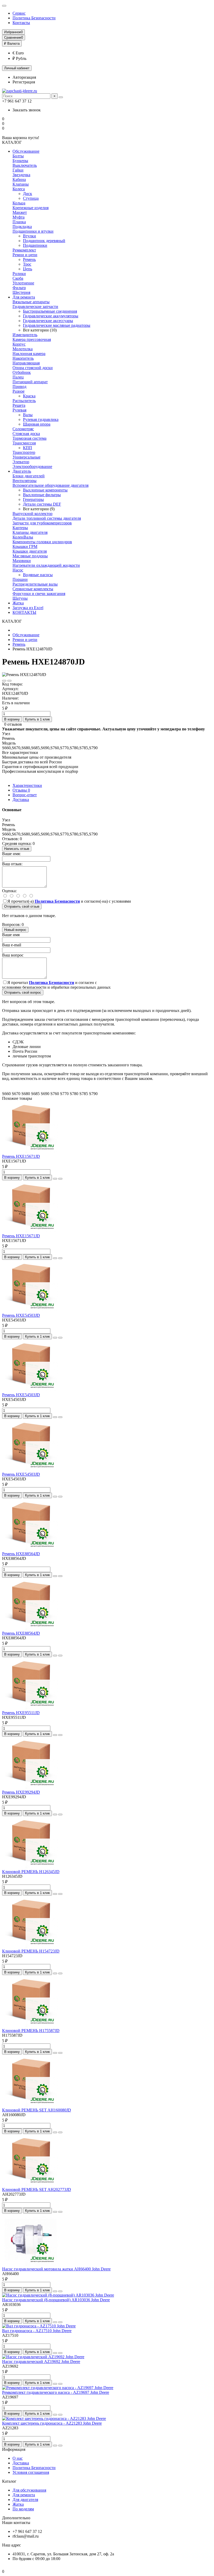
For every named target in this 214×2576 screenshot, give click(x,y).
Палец (18, 377)
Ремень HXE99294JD (21, 1792)
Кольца (19, 203)
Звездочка (21, 175)
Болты (18, 156)
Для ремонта (24, 297)
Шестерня (21, 292)
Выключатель (25, 165)
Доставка (21, 800)
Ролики (19, 274)
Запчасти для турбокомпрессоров (42, 523)
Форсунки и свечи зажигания (39, 594)
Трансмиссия (24, 443)
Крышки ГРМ (25, 546)
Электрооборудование (32, 466)
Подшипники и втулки (33, 231)
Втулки (29, 236)
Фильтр (19, 288)
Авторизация (24, 77)
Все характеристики (20, 752)
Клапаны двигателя (30, 532)
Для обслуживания (29, 2490)
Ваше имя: (11, 854)
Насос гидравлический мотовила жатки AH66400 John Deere (56, 2269)
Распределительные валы (35, 584)
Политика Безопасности (34, 18)
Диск (28, 194)
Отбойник (22, 372)
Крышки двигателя (30, 551)
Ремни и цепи (25, 255)
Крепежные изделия (31, 208)
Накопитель (23, 358)
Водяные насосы (38, 575)
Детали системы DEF (42, 504)
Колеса (19, 189)
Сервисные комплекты (33, 589)
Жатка (18, 603)
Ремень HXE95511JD (21, 1713)
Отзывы (21, 790)
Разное (19, 391)
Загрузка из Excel (28, 608)
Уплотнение (23, 283)
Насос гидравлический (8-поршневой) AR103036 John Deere (56, 2300)
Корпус (19, 344)
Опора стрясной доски (33, 368)
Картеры (20, 528)
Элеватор (21, 462)
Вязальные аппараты (31, 302)
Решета (19, 405)
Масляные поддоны (30, 556)
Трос (27, 264)
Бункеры (20, 161)
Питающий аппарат (30, 382)
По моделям (23, 2509)
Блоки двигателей (29, 476)
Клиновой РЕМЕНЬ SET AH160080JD (37, 2110)
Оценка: (9, 891)
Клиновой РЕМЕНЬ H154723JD (31, 1951)
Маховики (22, 561)
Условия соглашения (31, 2472)
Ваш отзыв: (12, 864)
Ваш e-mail (12, 945)
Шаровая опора (37, 424)
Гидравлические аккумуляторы (51, 316)
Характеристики (27, 785)
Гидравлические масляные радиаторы (57, 325)
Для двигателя (25, 2500)
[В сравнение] (9, 681)
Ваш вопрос (13, 955)
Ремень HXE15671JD (21, 1156)
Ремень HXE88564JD (21, 1554)
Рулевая (19, 410)
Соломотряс (23, 429)
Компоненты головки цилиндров (42, 542)
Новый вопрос (15, 930)
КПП (28, 448)
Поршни (20, 579)
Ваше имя (11, 935)
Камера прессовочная (32, 339)
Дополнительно (16, 2518)
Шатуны (20, 598)
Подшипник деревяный (44, 241)
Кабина (19, 179)
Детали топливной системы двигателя (47, 518)
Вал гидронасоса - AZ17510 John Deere (37, 2331)
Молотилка (23, 349)
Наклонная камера (29, 354)
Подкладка (22, 227)
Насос (18, 570)
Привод (19, 387)
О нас (18, 2458)
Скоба (18, 278)
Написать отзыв (17, 849)
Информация (14, 2449)
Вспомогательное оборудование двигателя (50, 485)
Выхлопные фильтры (42, 495)
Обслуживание (26, 151)
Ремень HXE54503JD (21, 1315)
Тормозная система (29, 438)
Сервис (19, 13)
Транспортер (24, 452)
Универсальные (26, 457)
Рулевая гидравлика (41, 419)
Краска (29, 396)
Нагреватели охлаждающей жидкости (46, 565)
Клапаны (21, 184)
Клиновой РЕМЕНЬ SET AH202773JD (37, 2189)
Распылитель (24, 401)
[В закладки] (4, 681)
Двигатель (22, 471)
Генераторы (33, 499)
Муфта (19, 217)
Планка (19, 222)
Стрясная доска (26, 434)
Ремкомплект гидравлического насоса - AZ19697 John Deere (56, 2392)
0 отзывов (13, 724)
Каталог (9, 2481)
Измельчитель (25, 335)
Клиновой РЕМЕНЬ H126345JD (31, 1872)
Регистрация (24, 82)
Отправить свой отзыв (22, 906)
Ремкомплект (24, 250)
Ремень (29, 259)
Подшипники (35, 245)
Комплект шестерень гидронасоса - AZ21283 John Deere (52, 2423)
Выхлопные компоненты (45, 490)
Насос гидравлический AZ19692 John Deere (41, 2362)
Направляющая (26, 363)
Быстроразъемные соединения (50, 311)
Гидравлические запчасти (35, 307)
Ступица (31, 198)
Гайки (18, 170)
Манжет (20, 212)
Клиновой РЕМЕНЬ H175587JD (31, 2031)
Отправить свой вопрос (23, 992)
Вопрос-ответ (25, 795)
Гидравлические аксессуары (48, 321)
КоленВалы (23, 537)
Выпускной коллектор (32, 514)
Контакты (21, 23)
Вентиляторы (25, 481)
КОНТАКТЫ (24, 612)
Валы (28, 415)
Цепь (28, 269)
